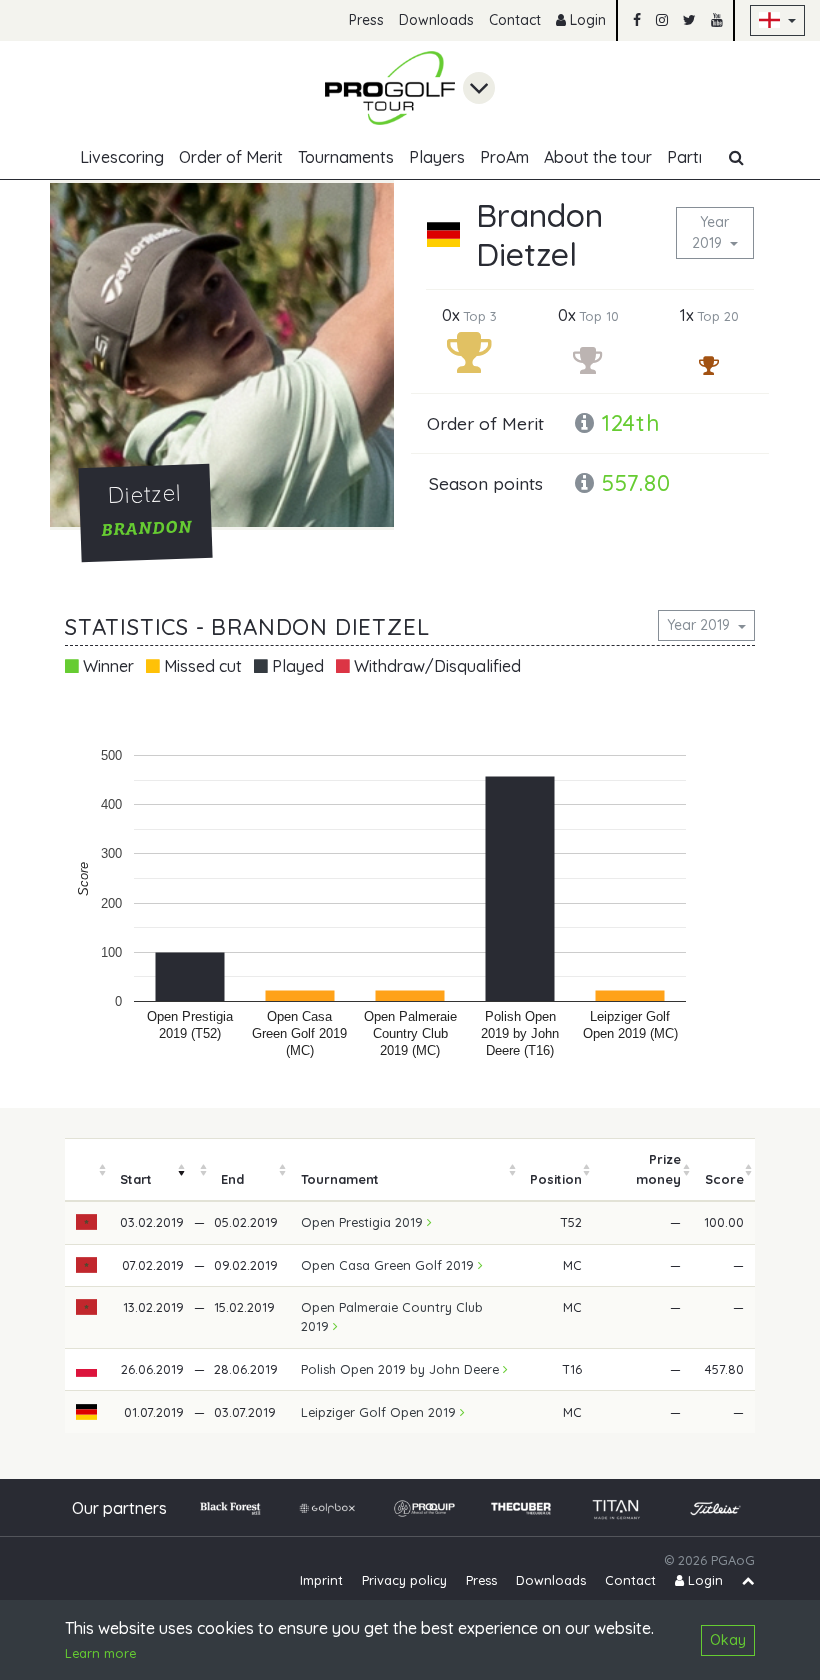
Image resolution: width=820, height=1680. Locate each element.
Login (586, 20)
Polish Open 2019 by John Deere (402, 1369)
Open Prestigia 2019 (364, 1222)
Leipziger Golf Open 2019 (380, 1412)
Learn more (100, 1653)
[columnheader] (87, 1170)
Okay (728, 1640)
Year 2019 (710, 232)
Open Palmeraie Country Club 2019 (392, 1316)
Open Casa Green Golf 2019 (389, 1265)
